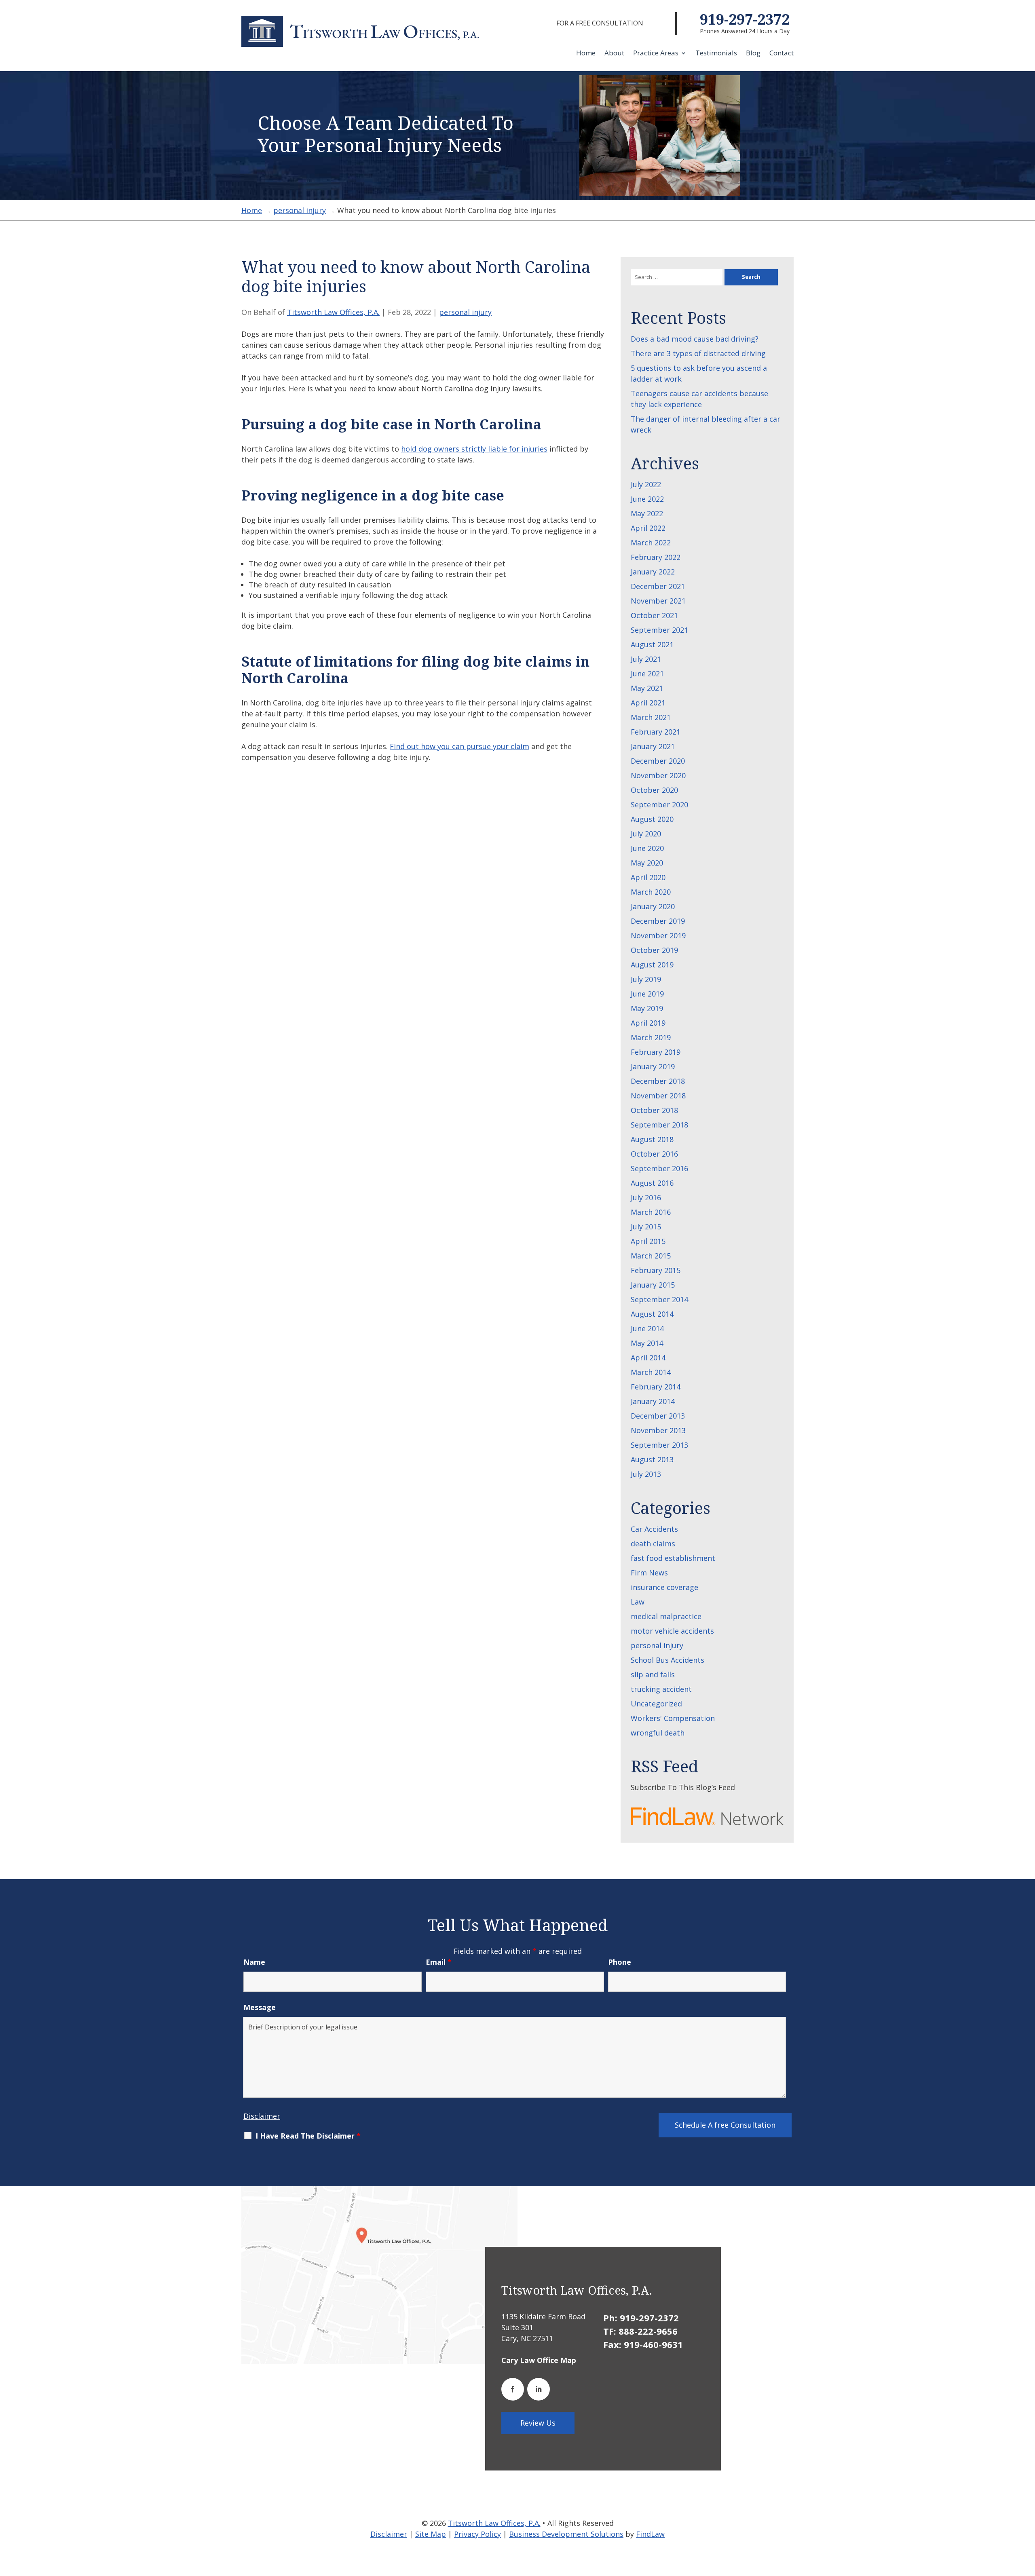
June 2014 (647, 1328)
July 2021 (646, 659)
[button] (1027, 2517)
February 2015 (656, 1270)
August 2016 (652, 1183)
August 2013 (652, 1459)
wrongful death (658, 1733)
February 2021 (656, 732)
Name (254, 1962)
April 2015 (648, 1241)
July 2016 (646, 1197)
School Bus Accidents (667, 1660)
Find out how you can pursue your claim (459, 746)
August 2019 (652, 965)
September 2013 (659, 1445)
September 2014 (659, 1299)
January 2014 (653, 1401)
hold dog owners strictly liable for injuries (474, 449)
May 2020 (647, 863)
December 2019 (658, 921)
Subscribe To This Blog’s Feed (683, 1787)
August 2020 (652, 819)
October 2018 (654, 1110)
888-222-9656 (648, 2331)
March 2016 (651, 1212)
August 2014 (652, 1314)
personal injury (465, 312)
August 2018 (652, 1139)
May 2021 (647, 688)
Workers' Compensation (673, 1718)
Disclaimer (262, 2116)
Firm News (649, 1573)
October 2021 (654, 615)
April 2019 (648, 1023)
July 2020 (646, 834)
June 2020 (647, 848)
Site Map (431, 2534)
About (614, 54)
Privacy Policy (477, 2534)
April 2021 (648, 703)
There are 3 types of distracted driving (698, 353)
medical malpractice (666, 1616)
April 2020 (648, 877)
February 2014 (656, 1387)
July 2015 (646, 1227)
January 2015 (653, 1285)
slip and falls (653, 1674)
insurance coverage (664, 1587)
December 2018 (658, 1081)
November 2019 (658, 935)
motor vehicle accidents (672, 1631)
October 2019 (654, 950)
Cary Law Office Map (539, 2360)
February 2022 (656, 557)
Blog (753, 54)
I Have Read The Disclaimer (308, 2136)
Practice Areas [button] (656, 54)
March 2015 (651, 1256)
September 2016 (659, 1168)
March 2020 (651, 892)
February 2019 (656, 1052)
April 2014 (648, 1358)
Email (439, 1962)
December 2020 (658, 761)
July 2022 (646, 484)
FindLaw (650, 2534)
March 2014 (651, 1372)
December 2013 (658, 1416)
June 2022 (647, 499)
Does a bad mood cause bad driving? (695, 339)
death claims (653, 1543)
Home (586, 54)
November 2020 (658, 775)
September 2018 (659, 1125)
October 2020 (654, 790)
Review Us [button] (538, 2423)
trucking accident (661, 1689)
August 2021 (652, 644)
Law (638, 1602)
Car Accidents (654, 1529)
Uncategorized (656, 1704)
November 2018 (658, 1096)
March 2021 (651, 717)
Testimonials (716, 54)
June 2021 (647, 674)
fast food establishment (673, 1558)
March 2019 (651, 1037)
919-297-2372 (745, 19)
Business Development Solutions (566, 2534)
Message (260, 2007)
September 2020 (659, 804)
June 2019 (647, 994)
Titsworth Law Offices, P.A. (333, 312)
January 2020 (653, 906)
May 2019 (647, 1008)
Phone (620, 1962)
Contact (782, 54)
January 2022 (653, 572)
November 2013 (658, 1430)
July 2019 (646, 979)
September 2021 (659, 630)
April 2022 (648, 528)
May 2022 (647, 513)
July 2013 (646, 1474)
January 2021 (653, 746)
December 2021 (658, 586)
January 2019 (653, 1066)
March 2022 (651, 543)
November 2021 (658, 601)
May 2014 (647, 1343)
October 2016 (654, 1154)
